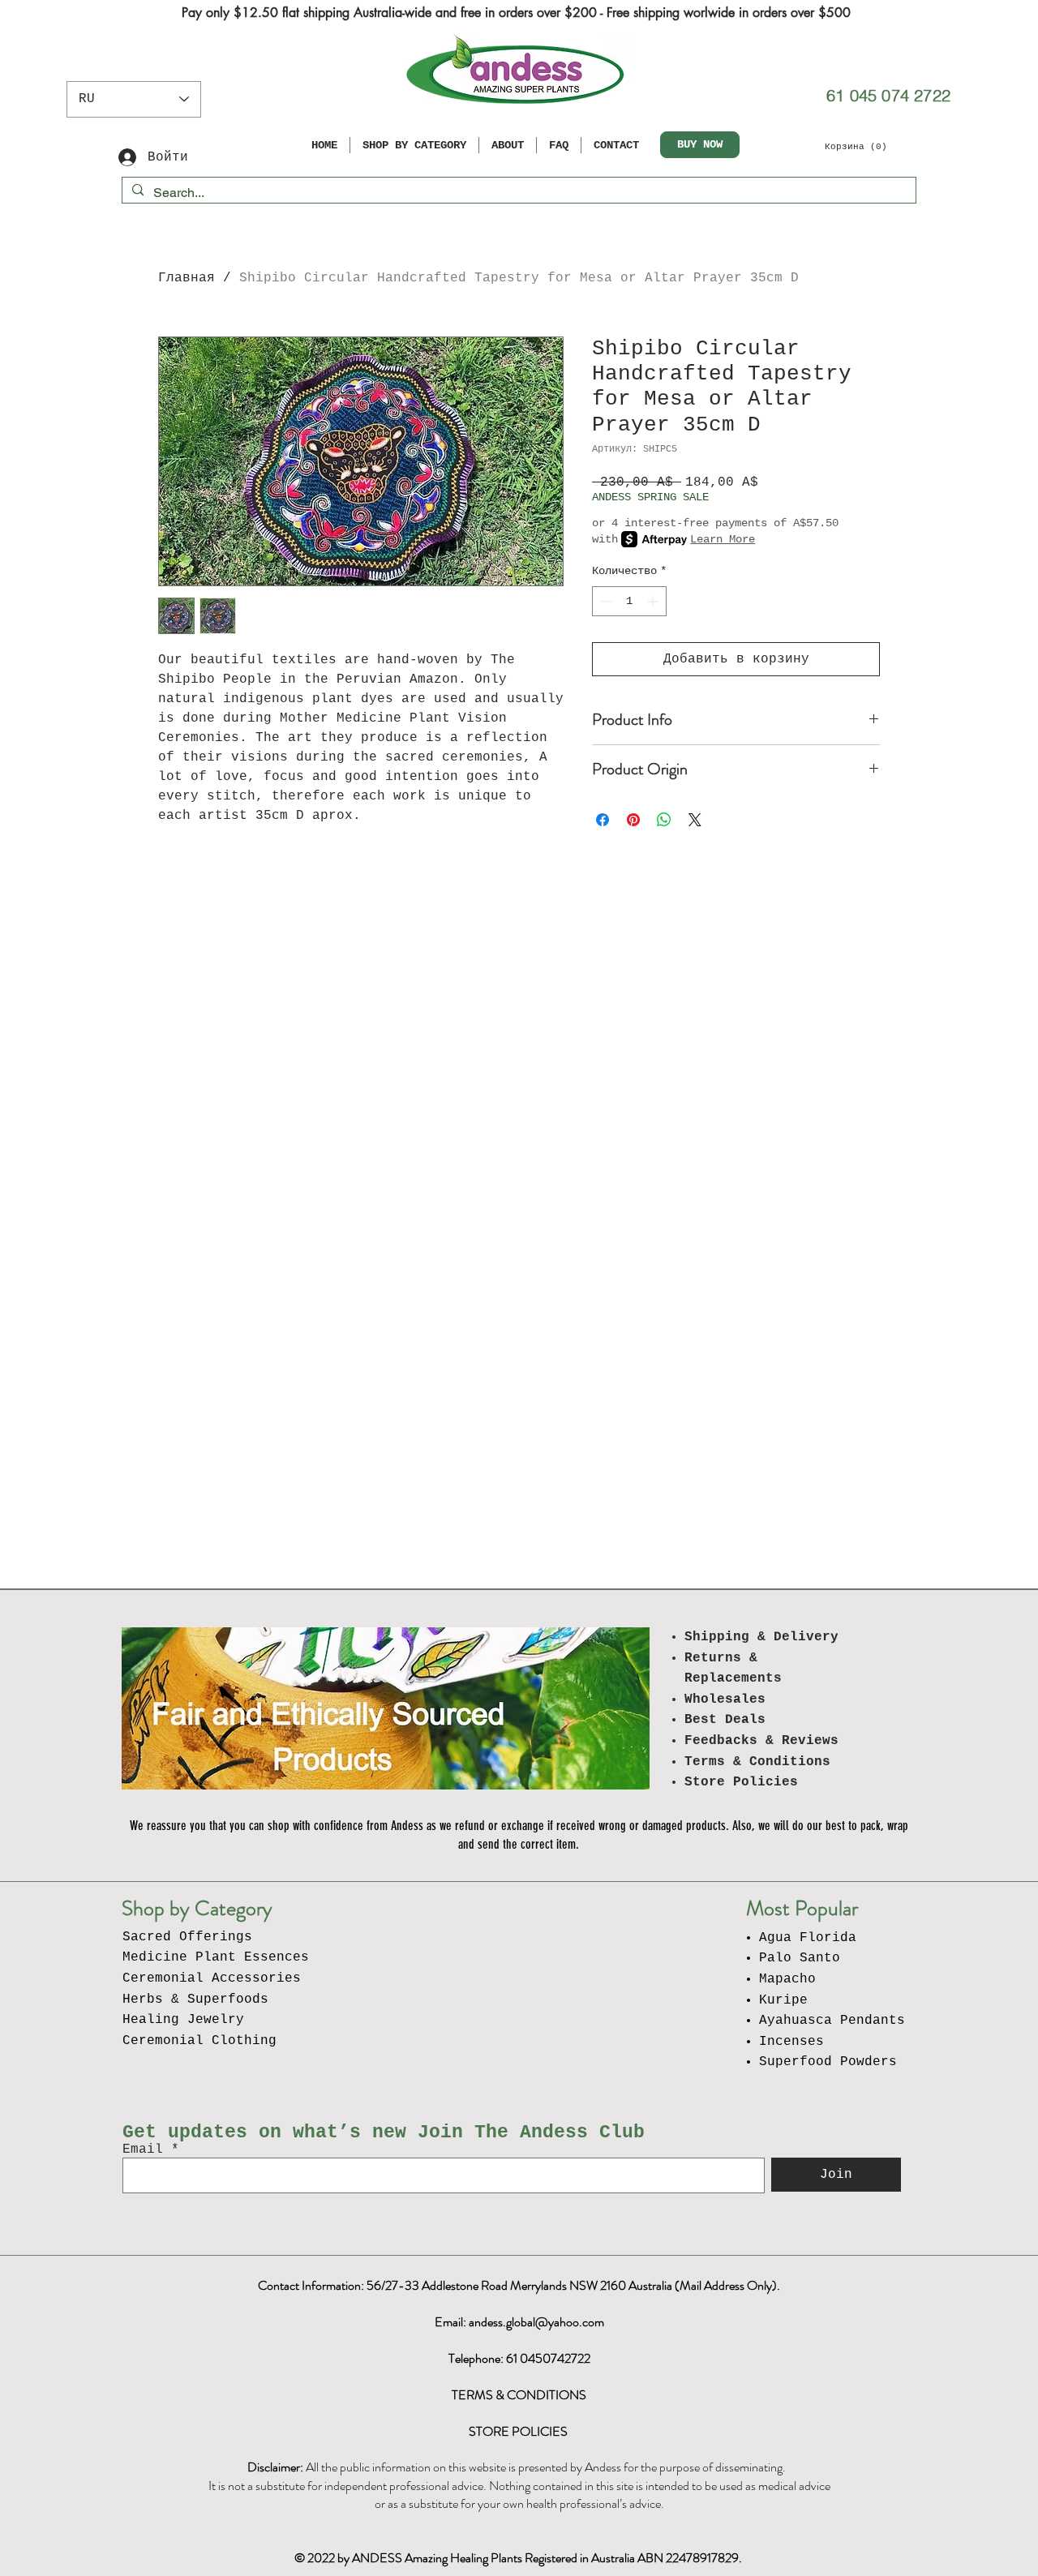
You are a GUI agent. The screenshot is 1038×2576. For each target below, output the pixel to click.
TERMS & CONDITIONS (519, 2395)
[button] (861, 146)
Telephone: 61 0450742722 (519, 2358)
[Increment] (654, 601)
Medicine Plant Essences (216, 1957)
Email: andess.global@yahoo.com (519, 2322)
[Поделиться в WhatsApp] (664, 820)
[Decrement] (605, 601)
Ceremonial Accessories (212, 1978)
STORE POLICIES (519, 2431)
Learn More (723, 539)
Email (143, 2150)
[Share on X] (695, 820)
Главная (187, 278)
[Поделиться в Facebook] (603, 820)
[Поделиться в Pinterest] (633, 820)
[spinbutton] (629, 601)
